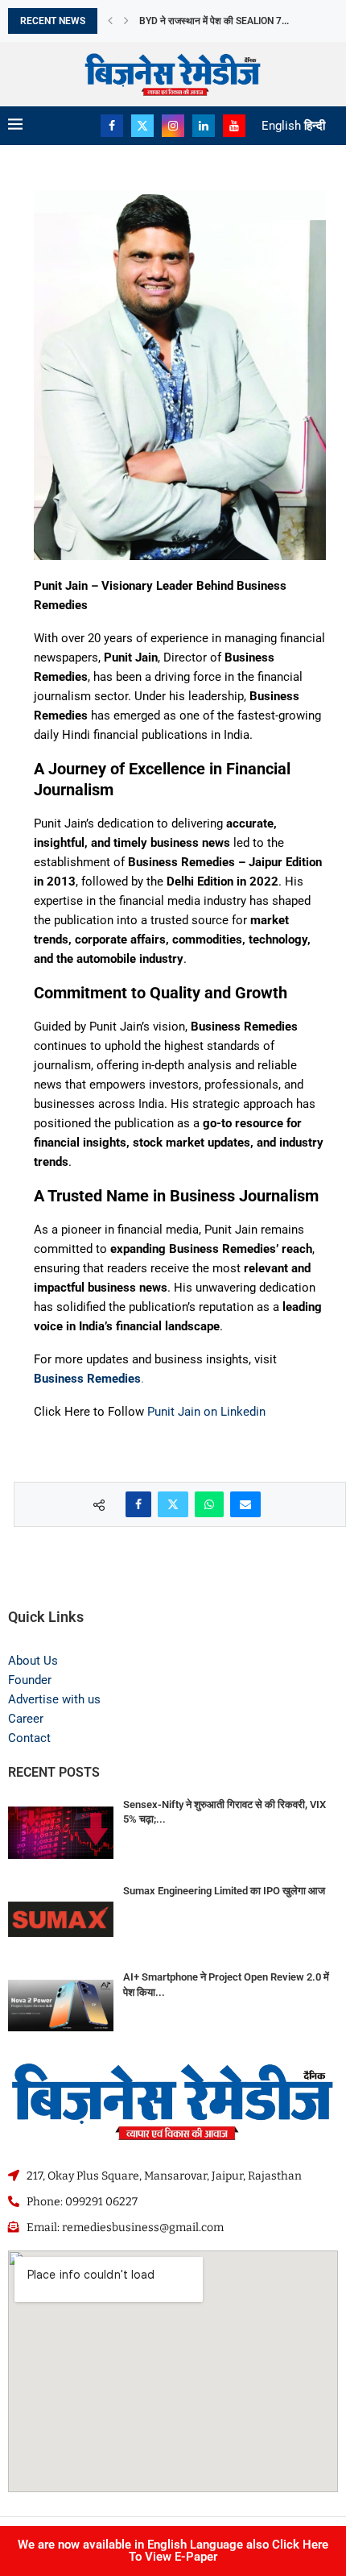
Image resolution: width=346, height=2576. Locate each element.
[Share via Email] (245, 1504)
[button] (110, 21)
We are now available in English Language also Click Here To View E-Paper (173, 2551)
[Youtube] (234, 126)
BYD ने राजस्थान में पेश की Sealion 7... (214, 21)
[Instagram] (173, 126)
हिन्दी (315, 126)
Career (26, 1719)
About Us (33, 1661)
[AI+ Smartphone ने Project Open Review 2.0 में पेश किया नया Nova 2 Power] (61, 2005)
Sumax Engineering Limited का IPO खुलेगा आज (224, 1891)
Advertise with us (54, 1699)
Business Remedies (87, 1379)
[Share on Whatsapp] (209, 1504)
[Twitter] (142, 126)
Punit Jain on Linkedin (205, 1412)
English (281, 126)
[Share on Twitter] (173, 1504)
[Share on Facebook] (138, 1504)
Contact (29, 1738)
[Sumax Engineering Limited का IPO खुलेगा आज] (61, 1919)
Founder (30, 1680)
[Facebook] (112, 126)
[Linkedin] (204, 126)
